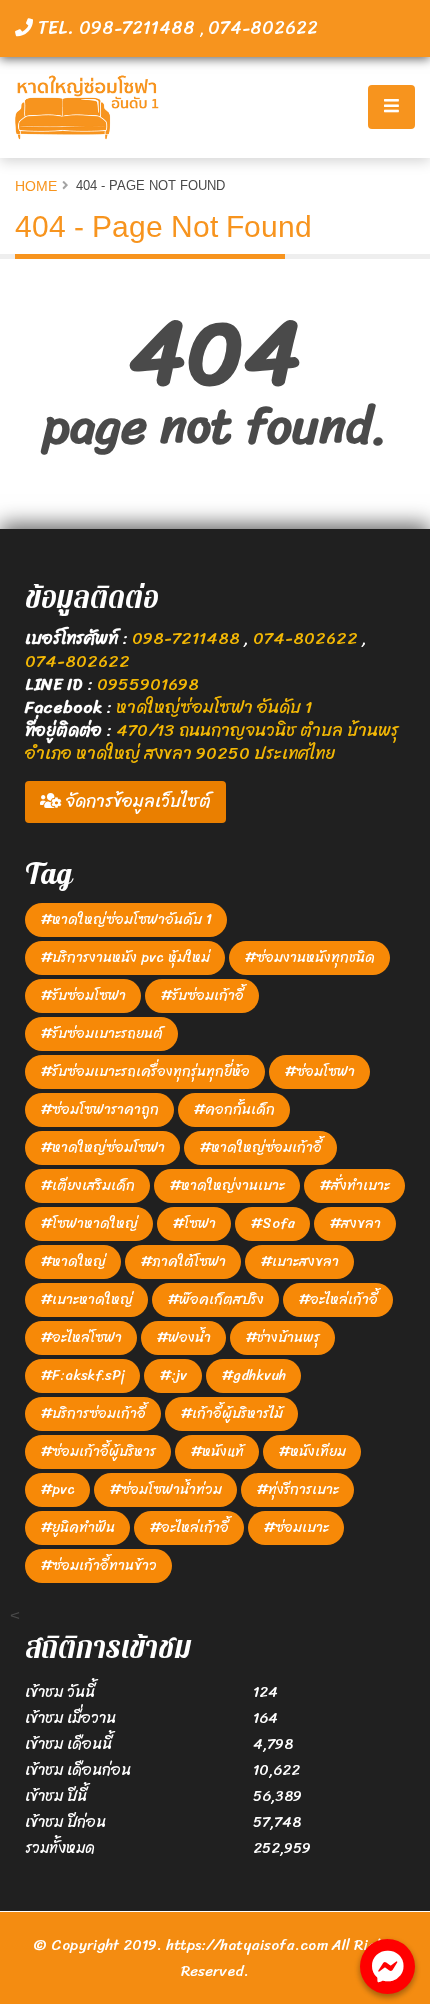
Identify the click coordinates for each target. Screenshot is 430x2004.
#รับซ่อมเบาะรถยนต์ (101, 1033)
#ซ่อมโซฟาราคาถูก (99, 1109)
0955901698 (148, 684)
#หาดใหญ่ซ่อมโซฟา (102, 1147)
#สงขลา (355, 1223)
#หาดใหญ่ (73, 1261)
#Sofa (272, 1223)
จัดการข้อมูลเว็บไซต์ (136, 801)
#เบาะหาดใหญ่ (86, 1299)
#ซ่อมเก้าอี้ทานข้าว (98, 1565)
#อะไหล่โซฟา (81, 1337)
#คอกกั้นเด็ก (234, 1109)
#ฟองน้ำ (183, 1337)
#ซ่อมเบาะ (296, 1527)
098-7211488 (188, 638)
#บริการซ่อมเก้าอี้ (93, 1413)
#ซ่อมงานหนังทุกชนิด (309, 957)
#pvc (57, 1489)
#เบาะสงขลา (299, 1261)
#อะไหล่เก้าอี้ (338, 1299)
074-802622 (263, 28)
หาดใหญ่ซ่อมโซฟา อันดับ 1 (214, 707)
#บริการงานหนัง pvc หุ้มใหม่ (125, 957)
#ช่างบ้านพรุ (282, 1337)
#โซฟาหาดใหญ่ (89, 1223)
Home (36, 186)
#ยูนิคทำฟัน (77, 1527)
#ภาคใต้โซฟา (183, 1261)
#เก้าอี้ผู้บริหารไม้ (231, 1413)
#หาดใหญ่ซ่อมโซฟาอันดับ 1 (126, 919)
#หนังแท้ (217, 1451)
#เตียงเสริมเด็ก (87, 1185)
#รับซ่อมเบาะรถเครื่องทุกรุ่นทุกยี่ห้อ (145, 1071)
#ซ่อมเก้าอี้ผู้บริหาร (98, 1451)
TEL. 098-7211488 (116, 28)
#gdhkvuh (253, 1375)
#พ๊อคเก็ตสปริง (215, 1299)
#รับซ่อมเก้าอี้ (202, 995)
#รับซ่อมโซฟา (83, 995)
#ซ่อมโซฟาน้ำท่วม (165, 1489)
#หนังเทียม (312, 1451)
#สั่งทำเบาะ (354, 1185)
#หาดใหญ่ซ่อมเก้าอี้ (260, 1147)
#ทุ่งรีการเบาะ (297, 1489)
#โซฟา (194, 1223)
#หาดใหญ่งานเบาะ (227, 1185)
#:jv (173, 1375)
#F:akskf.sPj (82, 1375)
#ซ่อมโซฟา (319, 1071)
